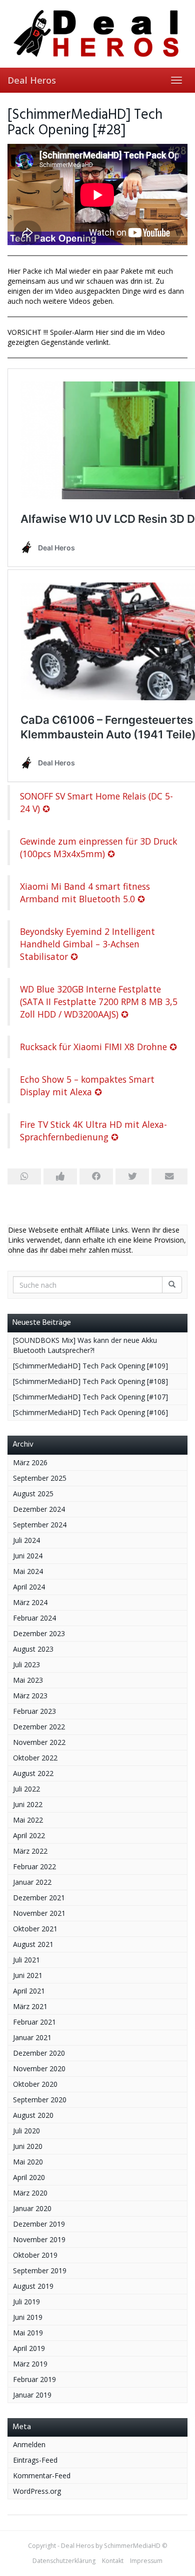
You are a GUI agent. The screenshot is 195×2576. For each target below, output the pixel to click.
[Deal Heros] (97, 34)
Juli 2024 (26, 1540)
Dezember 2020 (39, 2053)
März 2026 (30, 1462)
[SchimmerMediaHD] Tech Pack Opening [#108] (90, 1381)
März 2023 (30, 1696)
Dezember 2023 (39, 1633)
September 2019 (40, 2270)
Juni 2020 (28, 2146)
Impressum (146, 2561)
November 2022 (39, 1742)
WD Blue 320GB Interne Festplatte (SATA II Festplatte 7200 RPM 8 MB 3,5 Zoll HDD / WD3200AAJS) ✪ (99, 1002)
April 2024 (29, 1587)
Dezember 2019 (39, 2224)
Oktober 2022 (35, 1758)
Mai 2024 (28, 1571)
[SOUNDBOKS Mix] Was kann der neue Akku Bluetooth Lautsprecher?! (85, 1345)
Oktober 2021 (35, 1929)
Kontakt (113, 2561)
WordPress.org (37, 2491)
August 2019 (33, 2286)
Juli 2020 (26, 2131)
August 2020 (33, 2115)
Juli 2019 (26, 2302)
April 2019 (29, 2348)
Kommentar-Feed (42, 2475)
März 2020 (30, 2193)
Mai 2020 (28, 2162)
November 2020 (39, 2068)
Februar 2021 (34, 2022)
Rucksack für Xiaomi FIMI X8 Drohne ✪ (98, 1047)
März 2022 (30, 1851)
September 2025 (40, 1478)
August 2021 (33, 1944)
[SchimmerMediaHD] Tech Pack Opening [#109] (90, 1366)
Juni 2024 (28, 1556)
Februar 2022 (34, 1866)
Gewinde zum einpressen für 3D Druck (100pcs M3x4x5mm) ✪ (98, 847)
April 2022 (29, 1835)
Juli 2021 (26, 1960)
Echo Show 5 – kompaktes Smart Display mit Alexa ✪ (87, 1085)
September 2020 (40, 2100)
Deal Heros (32, 80)
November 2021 (39, 1913)
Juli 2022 (26, 1789)
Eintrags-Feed (35, 2460)
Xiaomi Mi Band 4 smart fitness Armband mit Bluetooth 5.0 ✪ (85, 893)
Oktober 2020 (35, 2084)
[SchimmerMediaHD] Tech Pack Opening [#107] (90, 1397)
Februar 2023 (34, 1711)
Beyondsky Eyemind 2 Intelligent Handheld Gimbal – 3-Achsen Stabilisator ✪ (87, 944)
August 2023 (33, 1649)
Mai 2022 (28, 1820)
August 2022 (33, 1773)
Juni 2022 (28, 1804)
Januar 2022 (32, 1882)
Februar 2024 (34, 1618)
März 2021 (30, 2006)
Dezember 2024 (39, 1509)
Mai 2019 (28, 2333)
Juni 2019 (28, 2317)
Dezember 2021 (39, 1898)
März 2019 (30, 2364)
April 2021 (29, 1991)
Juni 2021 (28, 1975)
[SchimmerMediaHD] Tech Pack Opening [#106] (90, 1412)
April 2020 (29, 2177)
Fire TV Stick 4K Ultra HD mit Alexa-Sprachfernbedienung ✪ (93, 1131)
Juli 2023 (26, 1664)
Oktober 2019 (35, 2255)
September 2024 (40, 1525)
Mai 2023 (28, 1680)
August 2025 (33, 1494)
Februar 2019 (34, 2379)
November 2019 (39, 2239)
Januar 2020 (32, 2208)
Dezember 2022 (39, 1727)
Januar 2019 (32, 2395)
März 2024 (30, 1602)
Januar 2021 (32, 2037)
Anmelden (29, 2444)
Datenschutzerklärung (64, 2561)
